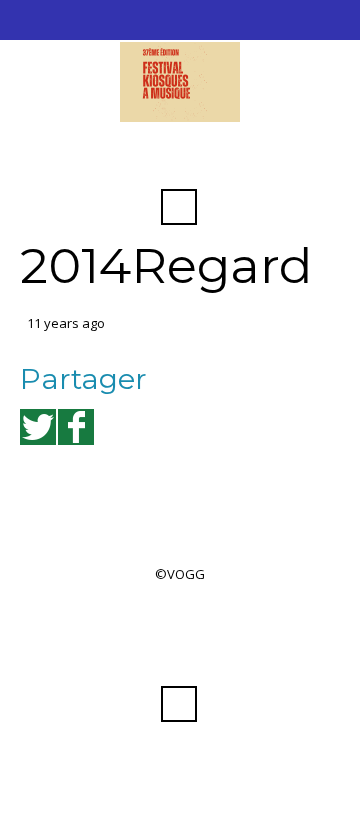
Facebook (179, 158)
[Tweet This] (38, 427)
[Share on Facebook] (76, 427)
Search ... (179, 207)
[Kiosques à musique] (180, 82)
